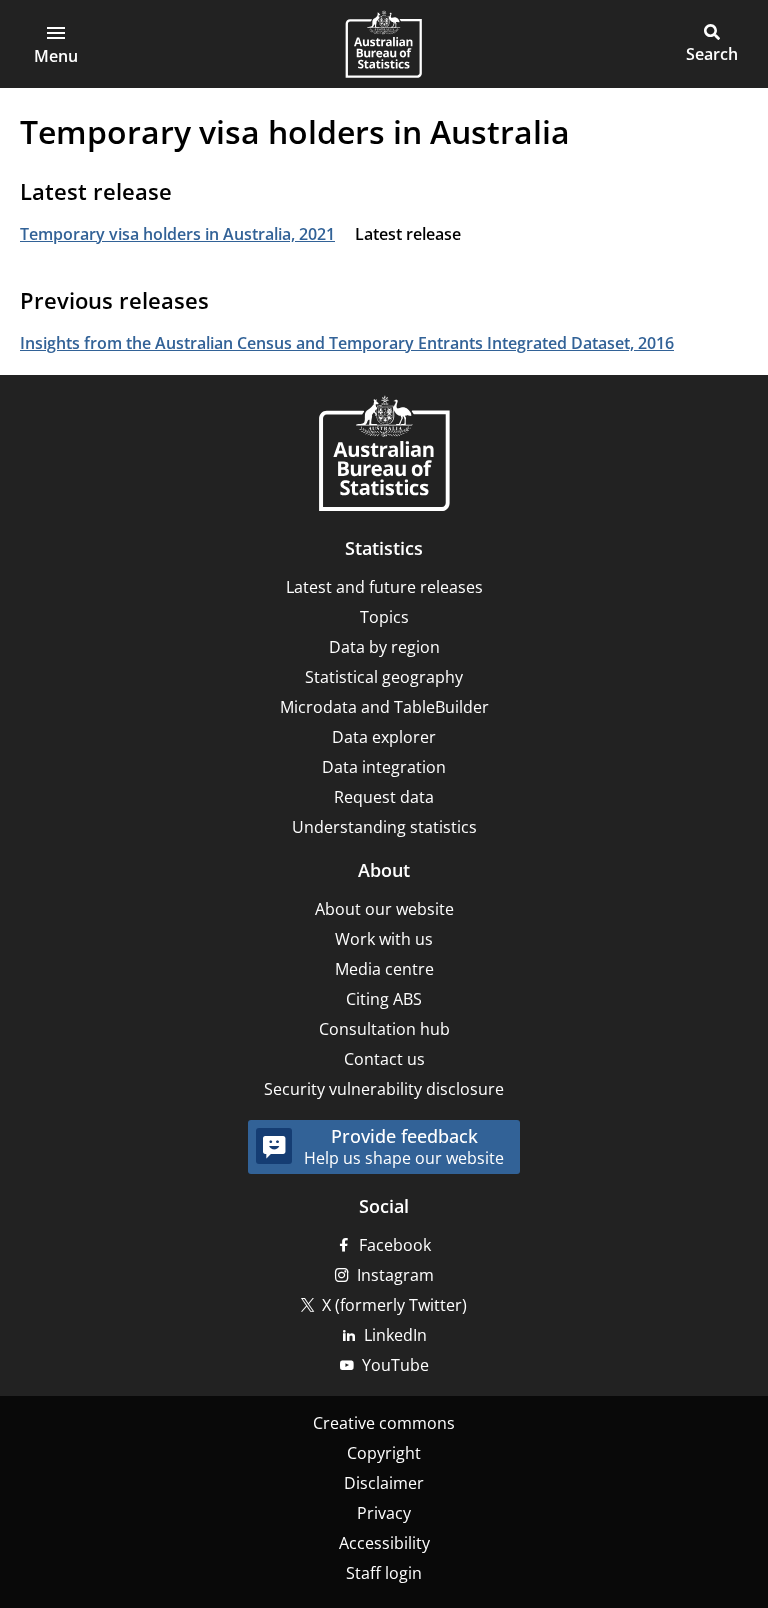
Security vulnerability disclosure (384, 1089)
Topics (384, 617)
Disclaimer (384, 1483)
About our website (384, 909)
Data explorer (384, 737)
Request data (384, 797)
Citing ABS (384, 999)
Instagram (395, 1275)
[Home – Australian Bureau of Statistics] (384, 455)
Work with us (384, 939)
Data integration (384, 767)
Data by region (384, 647)
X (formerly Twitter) (394, 1305)
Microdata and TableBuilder (384, 707)
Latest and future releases (384, 587)
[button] (56, 44)
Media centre (384, 969)
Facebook (395, 1245)
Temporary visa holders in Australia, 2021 (177, 234)
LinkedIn (395, 1335)
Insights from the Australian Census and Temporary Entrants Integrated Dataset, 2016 (347, 343)
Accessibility (384, 1543)
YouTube (395, 1365)
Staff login (384, 1573)
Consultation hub (384, 1029)
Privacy (384, 1513)
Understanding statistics (384, 827)
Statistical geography (384, 677)
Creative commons (384, 1423)
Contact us (384, 1059)
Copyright (384, 1453)
